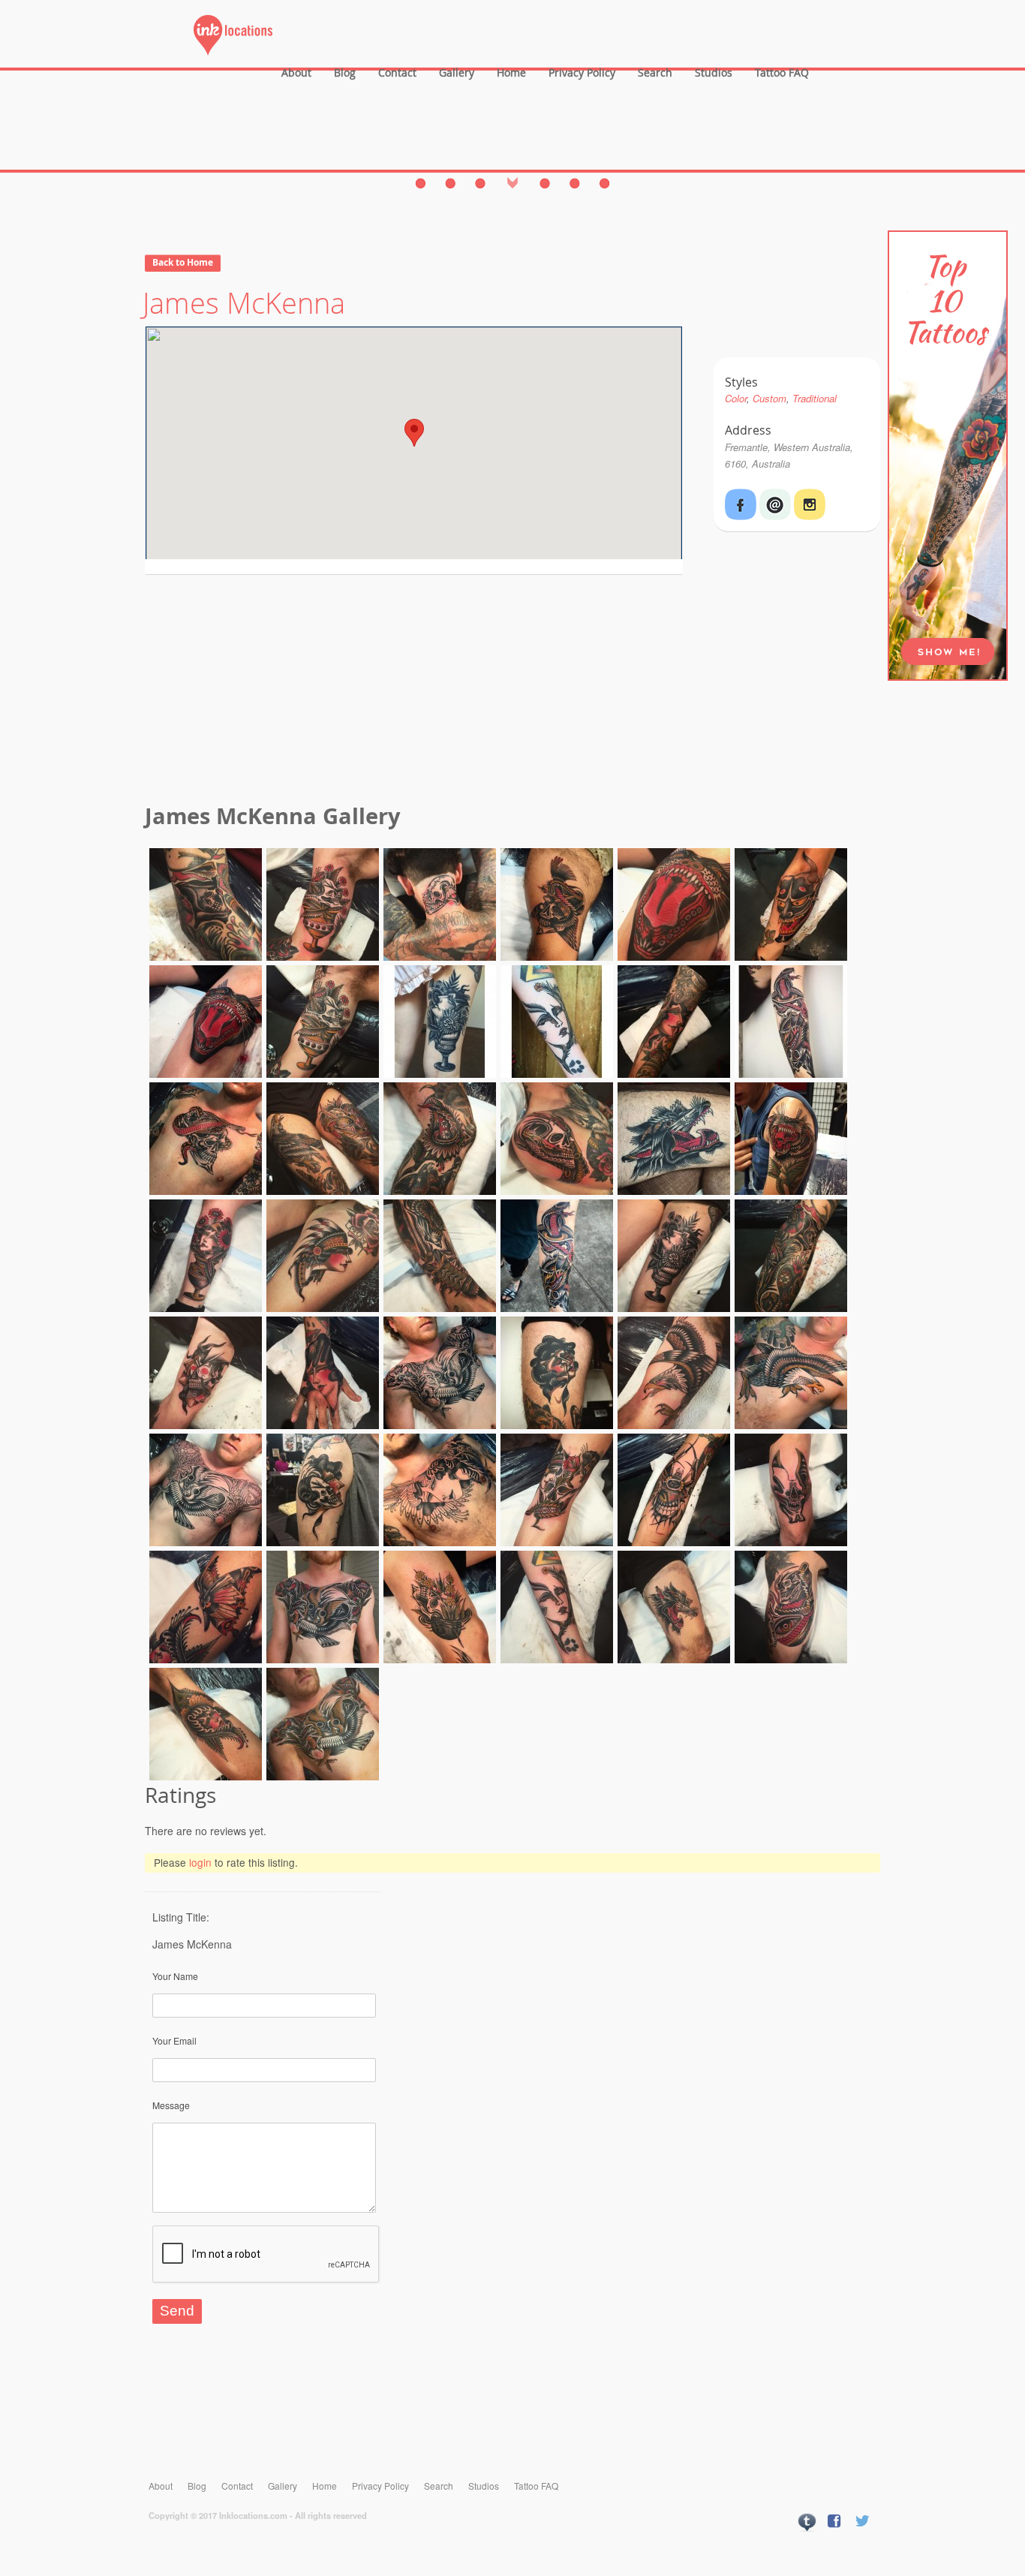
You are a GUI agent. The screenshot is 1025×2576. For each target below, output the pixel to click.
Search (655, 72)
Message (171, 2105)
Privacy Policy (582, 72)
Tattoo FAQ (782, 72)
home (511, 72)
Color (736, 398)
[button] (414, 433)
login (200, 1862)
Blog (345, 72)
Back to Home (183, 262)
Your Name (175, 1976)
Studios (714, 72)
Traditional (815, 398)
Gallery (457, 72)
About (296, 72)
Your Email (174, 2040)
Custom (770, 398)
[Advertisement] (512, 691)
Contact (397, 72)
